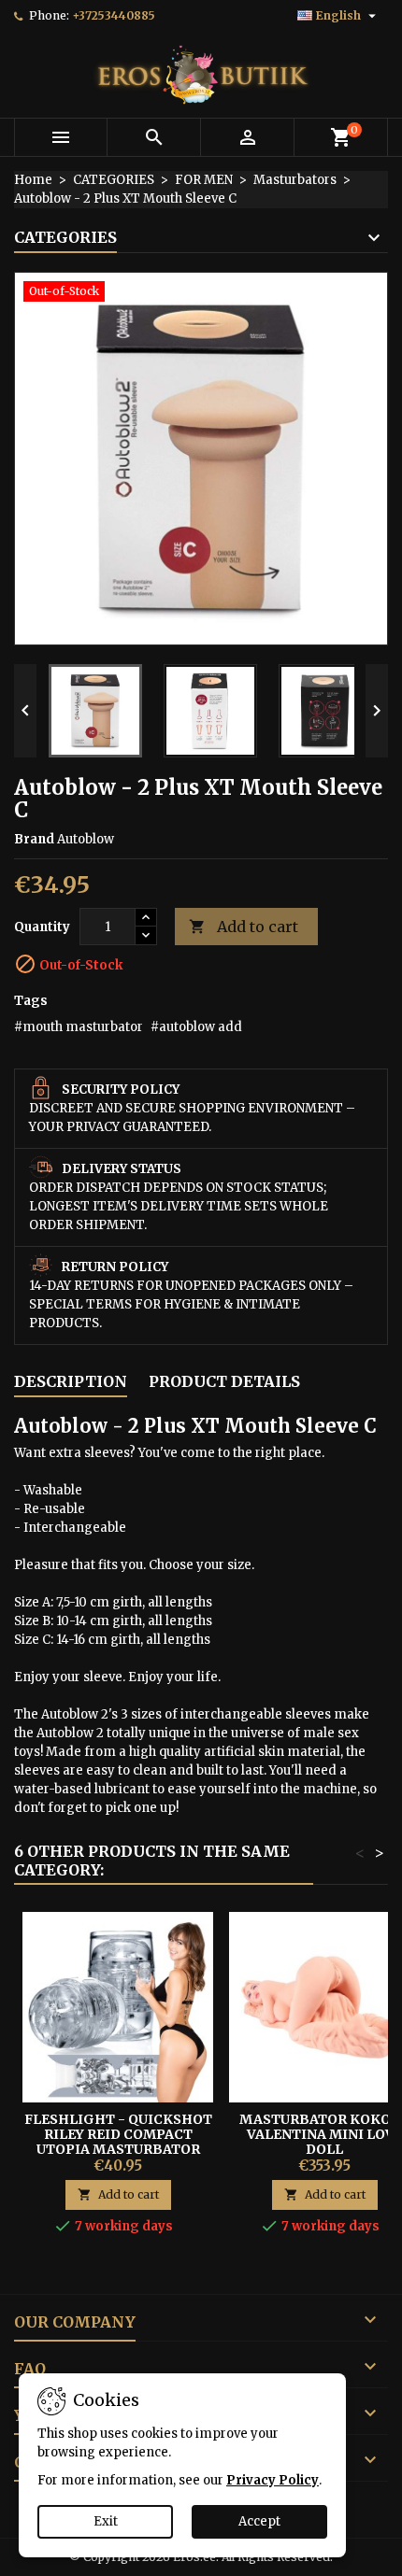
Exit (106, 2521)
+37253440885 (114, 15)
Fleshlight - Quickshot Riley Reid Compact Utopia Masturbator (118, 2134)
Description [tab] (71, 1381)
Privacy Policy (273, 2480)
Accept (259, 2521)
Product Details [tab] (224, 1381)
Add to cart (244, 927)
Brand (34, 839)
